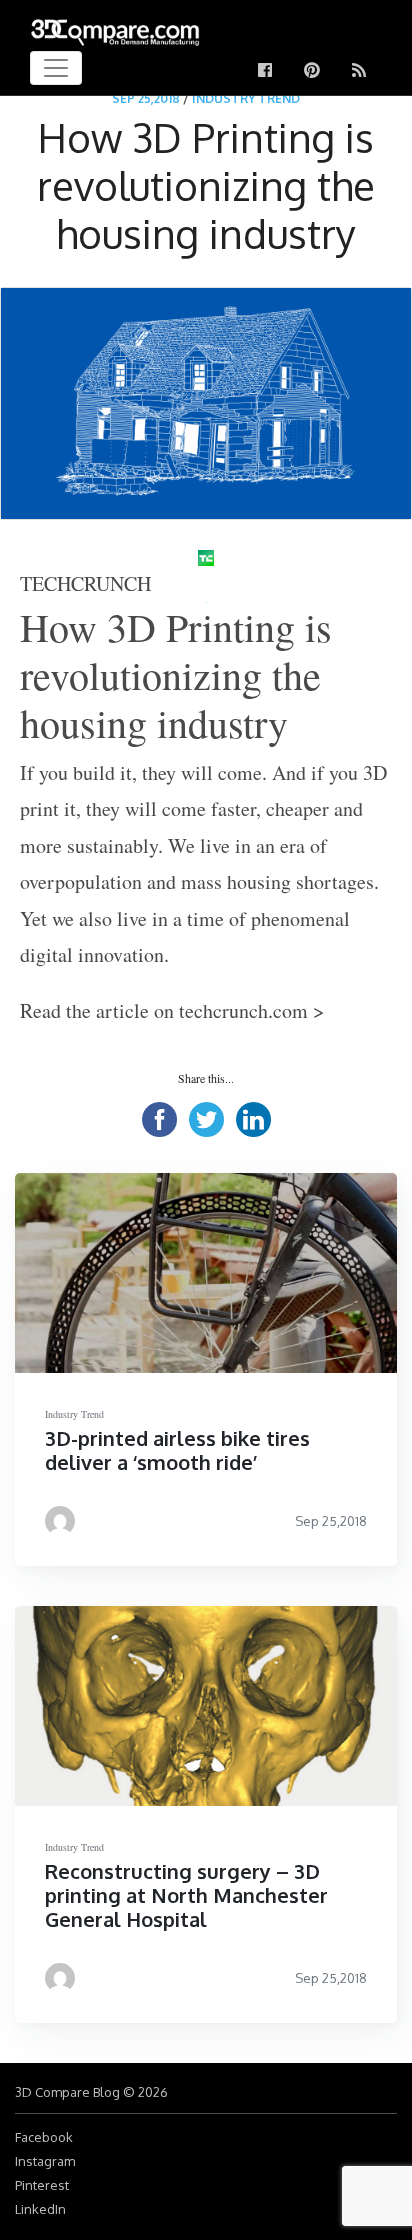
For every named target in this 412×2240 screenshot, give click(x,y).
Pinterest (42, 2185)
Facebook (44, 2137)
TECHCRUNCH (85, 583)
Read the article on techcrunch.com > (172, 1010)
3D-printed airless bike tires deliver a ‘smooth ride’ (177, 1450)
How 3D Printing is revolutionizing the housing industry (176, 674)
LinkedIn (40, 2209)
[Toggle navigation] (56, 68)
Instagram (45, 2161)
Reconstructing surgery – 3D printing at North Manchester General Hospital (186, 1895)
